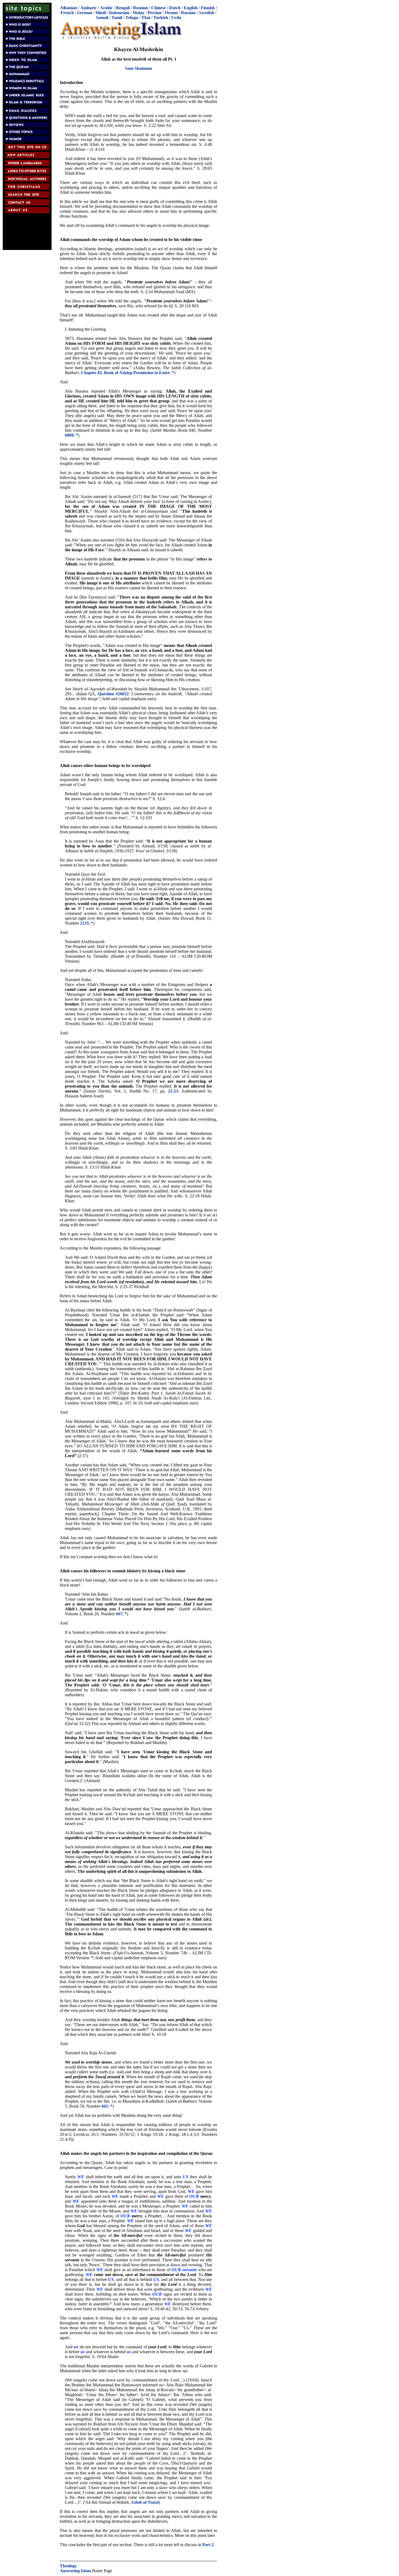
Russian (188, 13)
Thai (146, 18)
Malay (139, 13)
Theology (68, 2566)
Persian (155, 13)
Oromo (171, 13)
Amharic (88, 8)
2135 (84, 923)
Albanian (69, 8)
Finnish (208, 8)
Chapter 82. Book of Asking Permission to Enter (125, 373)
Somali (102, 18)
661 (105, 2106)
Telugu (132, 18)
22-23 (173, 1091)
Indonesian (119, 13)
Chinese (159, 8)
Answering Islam (75, 2571)
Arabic (106, 8)
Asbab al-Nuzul (145, 2502)
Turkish (161, 18)
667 (119, 1614)
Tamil (117, 18)
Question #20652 (113, 694)
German (85, 13)
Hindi (101, 13)
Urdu (176, 18)
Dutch (175, 8)
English (191, 8)
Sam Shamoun (139, 68)
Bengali (123, 8)
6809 (69, 435)
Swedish (207, 13)
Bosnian (140, 8)
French (67, 13)
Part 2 (208, 2545)
